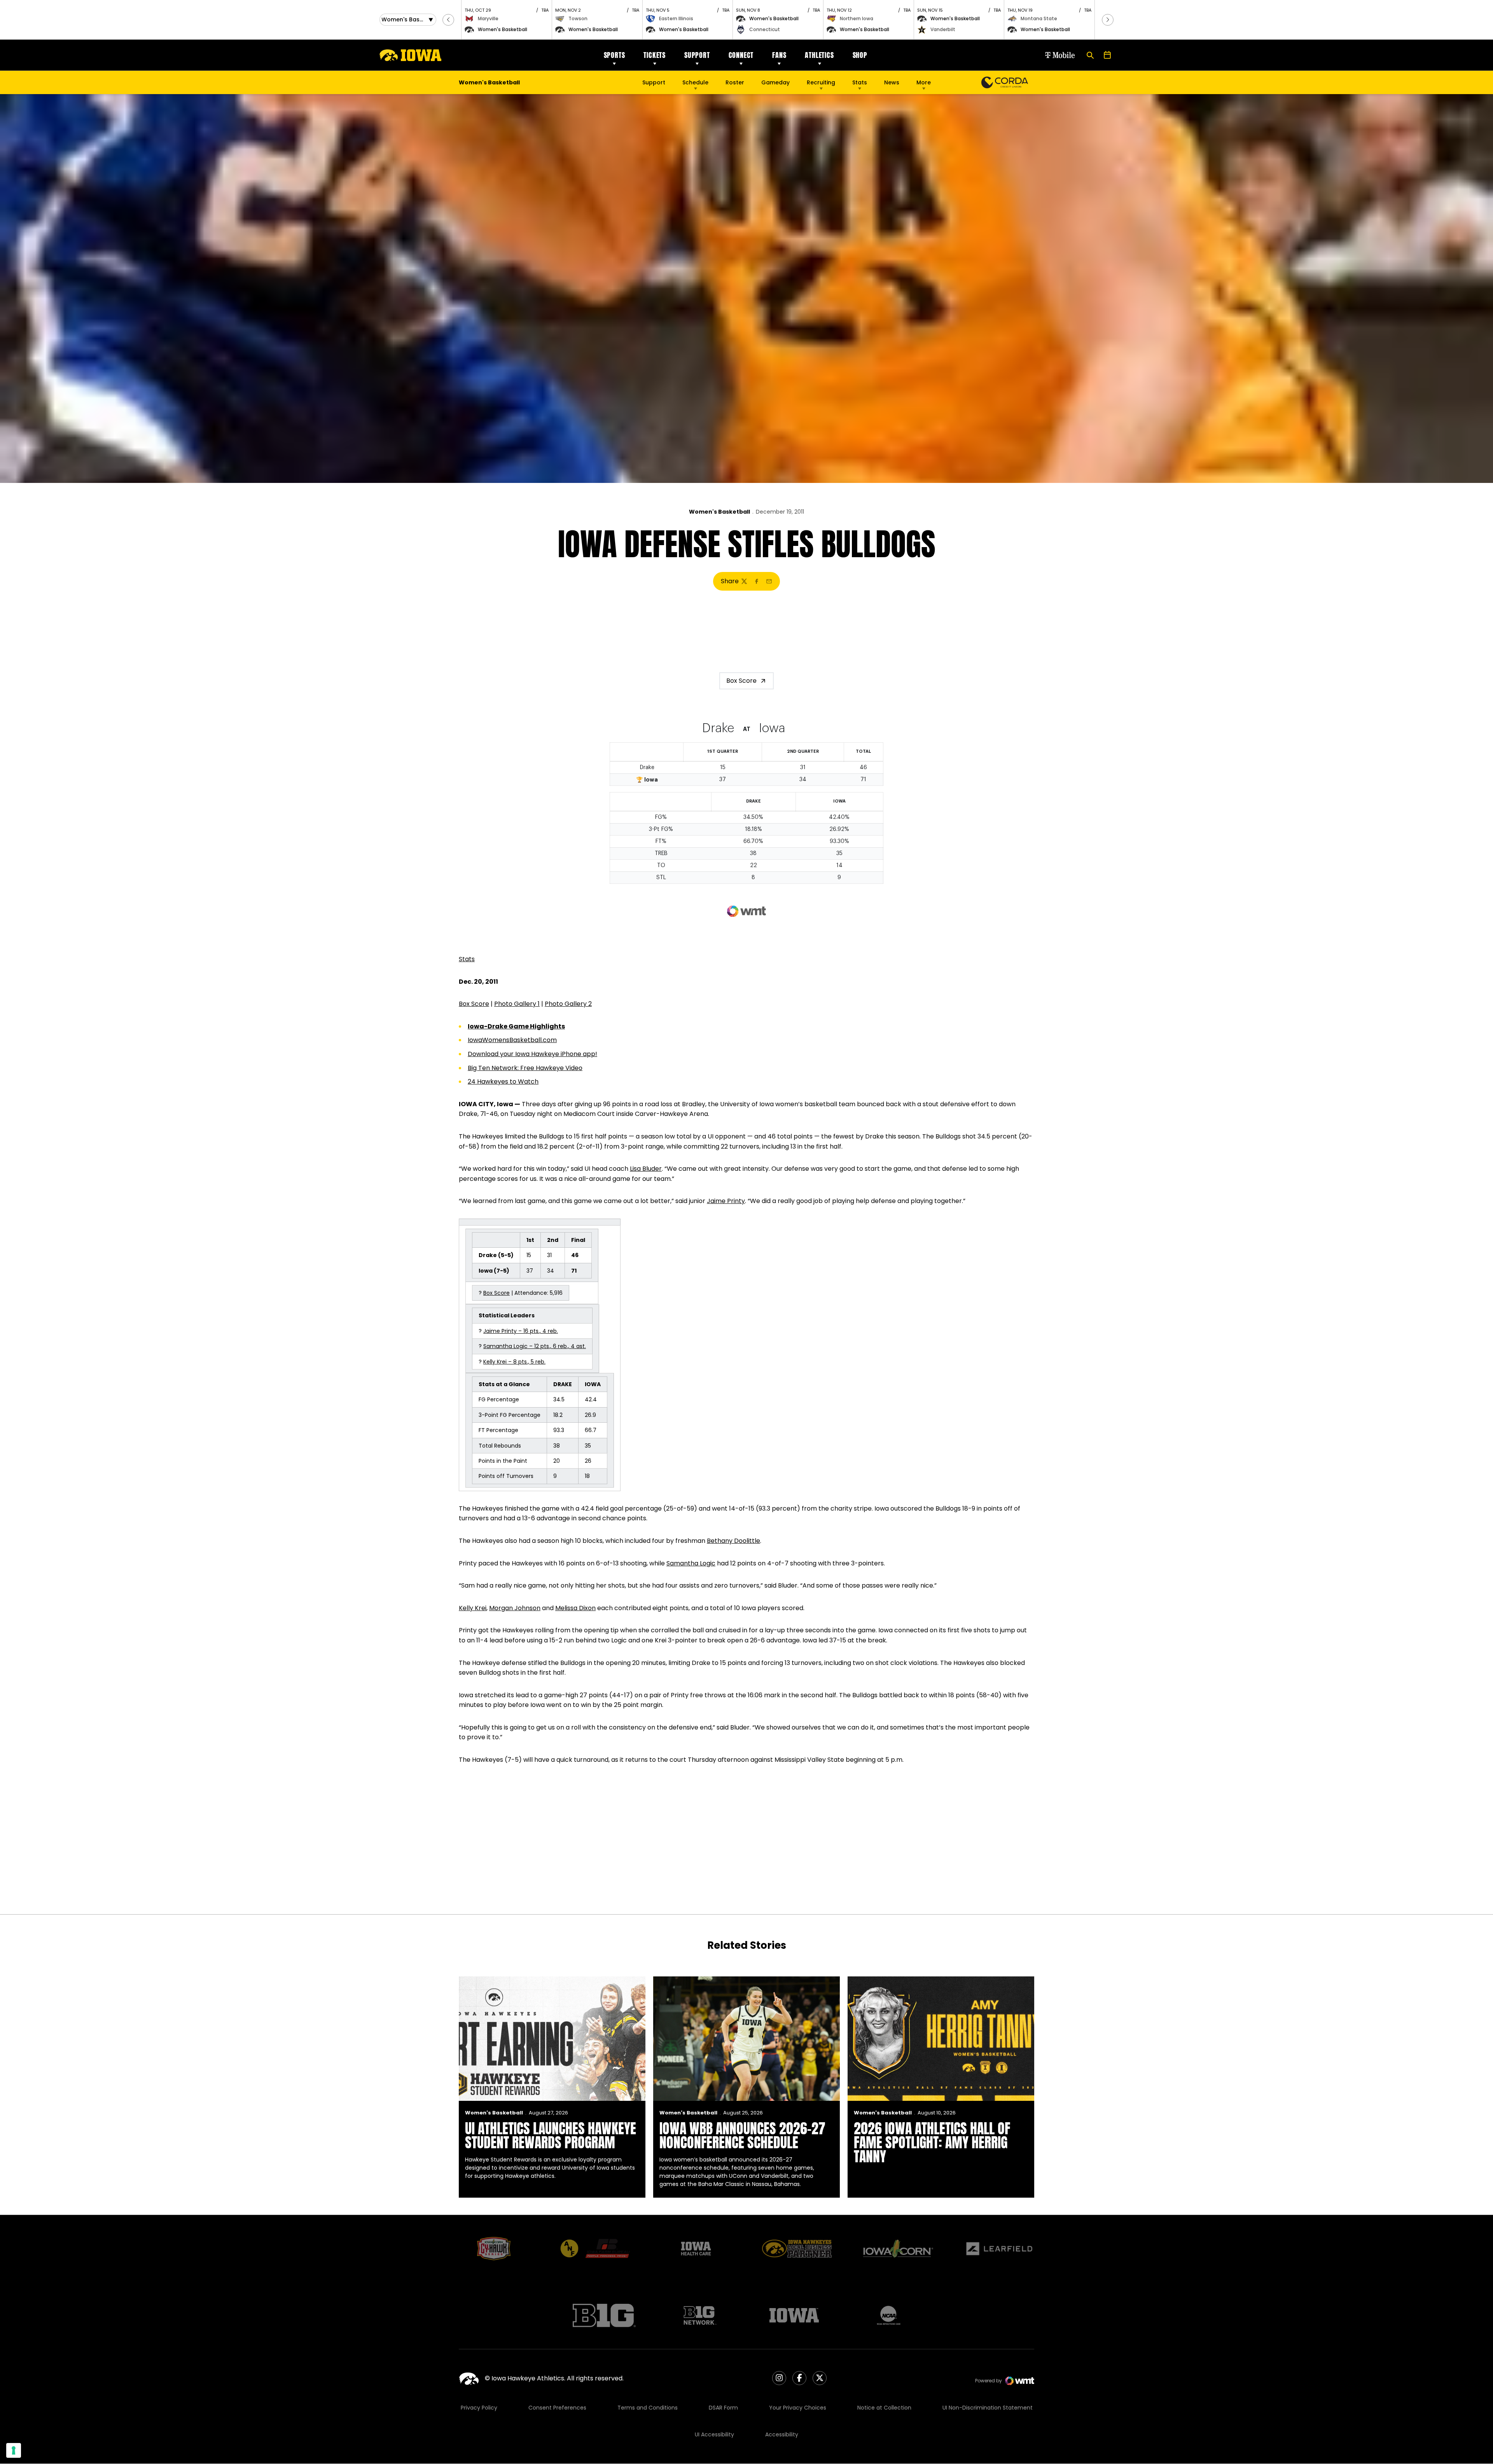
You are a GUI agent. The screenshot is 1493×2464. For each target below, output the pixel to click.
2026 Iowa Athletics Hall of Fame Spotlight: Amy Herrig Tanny (932, 2142)
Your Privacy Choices (798, 2408)
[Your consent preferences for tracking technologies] (14, 2450)
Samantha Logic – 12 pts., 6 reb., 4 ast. (535, 1346)
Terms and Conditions (648, 2408)
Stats (860, 82)
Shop (860, 55)
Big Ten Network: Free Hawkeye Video (525, 1068)
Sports (615, 55)
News (892, 82)
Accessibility (782, 2434)
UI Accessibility (714, 2434)
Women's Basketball (719, 512)
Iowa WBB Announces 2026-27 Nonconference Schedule (742, 2135)
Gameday (775, 82)
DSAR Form (723, 2408)
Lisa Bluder (646, 1169)
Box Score (741, 681)
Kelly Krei (473, 1608)
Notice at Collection (884, 2408)
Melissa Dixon (575, 1608)
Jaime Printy (726, 1201)
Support (697, 55)
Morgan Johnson (515, 1608)
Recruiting (821, 82)
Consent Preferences (557, 2408)
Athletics (819, 55)
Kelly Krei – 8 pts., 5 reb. (514, 1362)
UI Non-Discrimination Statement (988, 2408)
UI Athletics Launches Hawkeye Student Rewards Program (551, 2135)
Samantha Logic (691, 1563)
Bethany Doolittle (733, 1541)
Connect (741, 55)
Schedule (695, 82)
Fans (779, 55)
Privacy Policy (479, 2408)
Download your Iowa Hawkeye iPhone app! (532, 1054)
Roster (735, 82)
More (924, 82)
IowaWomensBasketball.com (512, 1040)
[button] (448, 20)
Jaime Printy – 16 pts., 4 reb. (521, 1331)
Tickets (655, 55)
